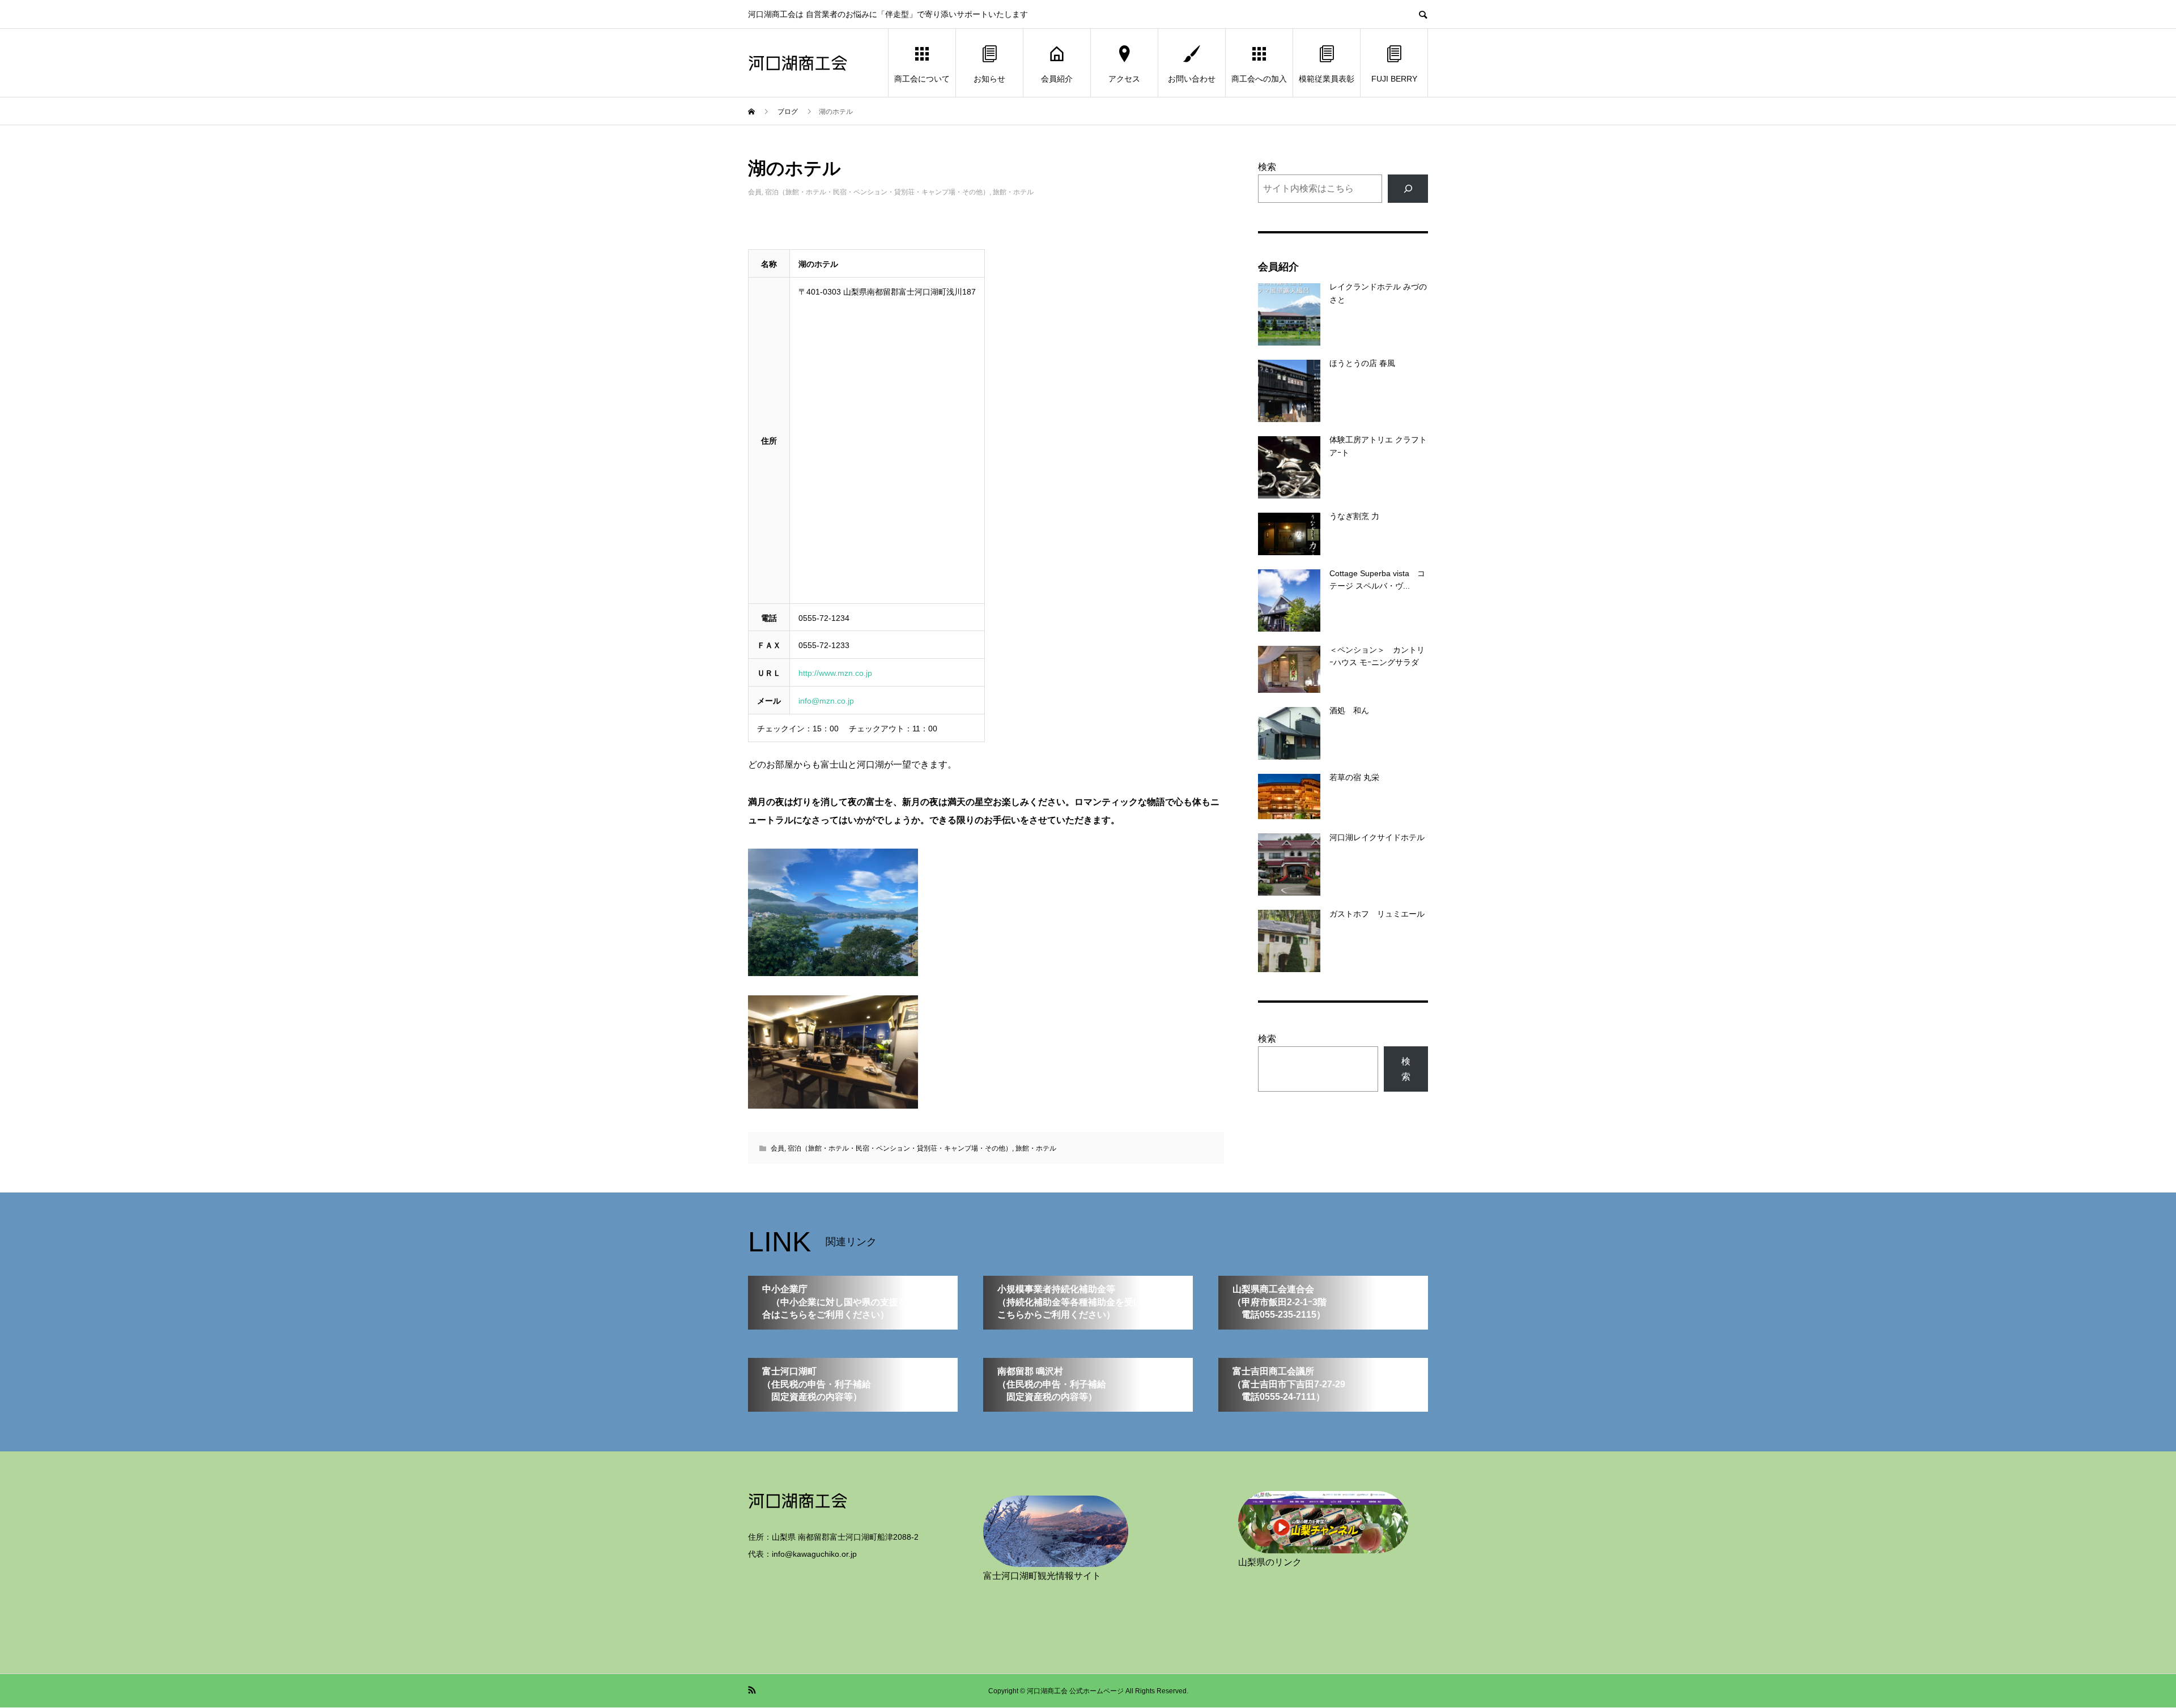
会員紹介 (1057, 79)
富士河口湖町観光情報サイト (1042, 1576)
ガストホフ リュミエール (1377, 914)
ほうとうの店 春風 (1362, 363)
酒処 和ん (1349, 710)
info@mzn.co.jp (826, 701)
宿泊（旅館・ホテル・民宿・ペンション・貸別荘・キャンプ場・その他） (877, 192)
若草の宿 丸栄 (1354, 777)
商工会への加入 (1259, 79)
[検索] (1408, 188)
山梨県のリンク (1270, 1562)
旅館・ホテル (1013, 192)
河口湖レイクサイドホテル (1377, 837)
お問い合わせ (1192, 79)
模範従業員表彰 (1327, 79)
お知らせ (989, 79)
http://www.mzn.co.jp (835, 673)
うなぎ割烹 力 (1354, 516)
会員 (755, 192)
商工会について (922, 79)
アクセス (1124, 79)
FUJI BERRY (1394, 79)
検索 (1267, 167)
